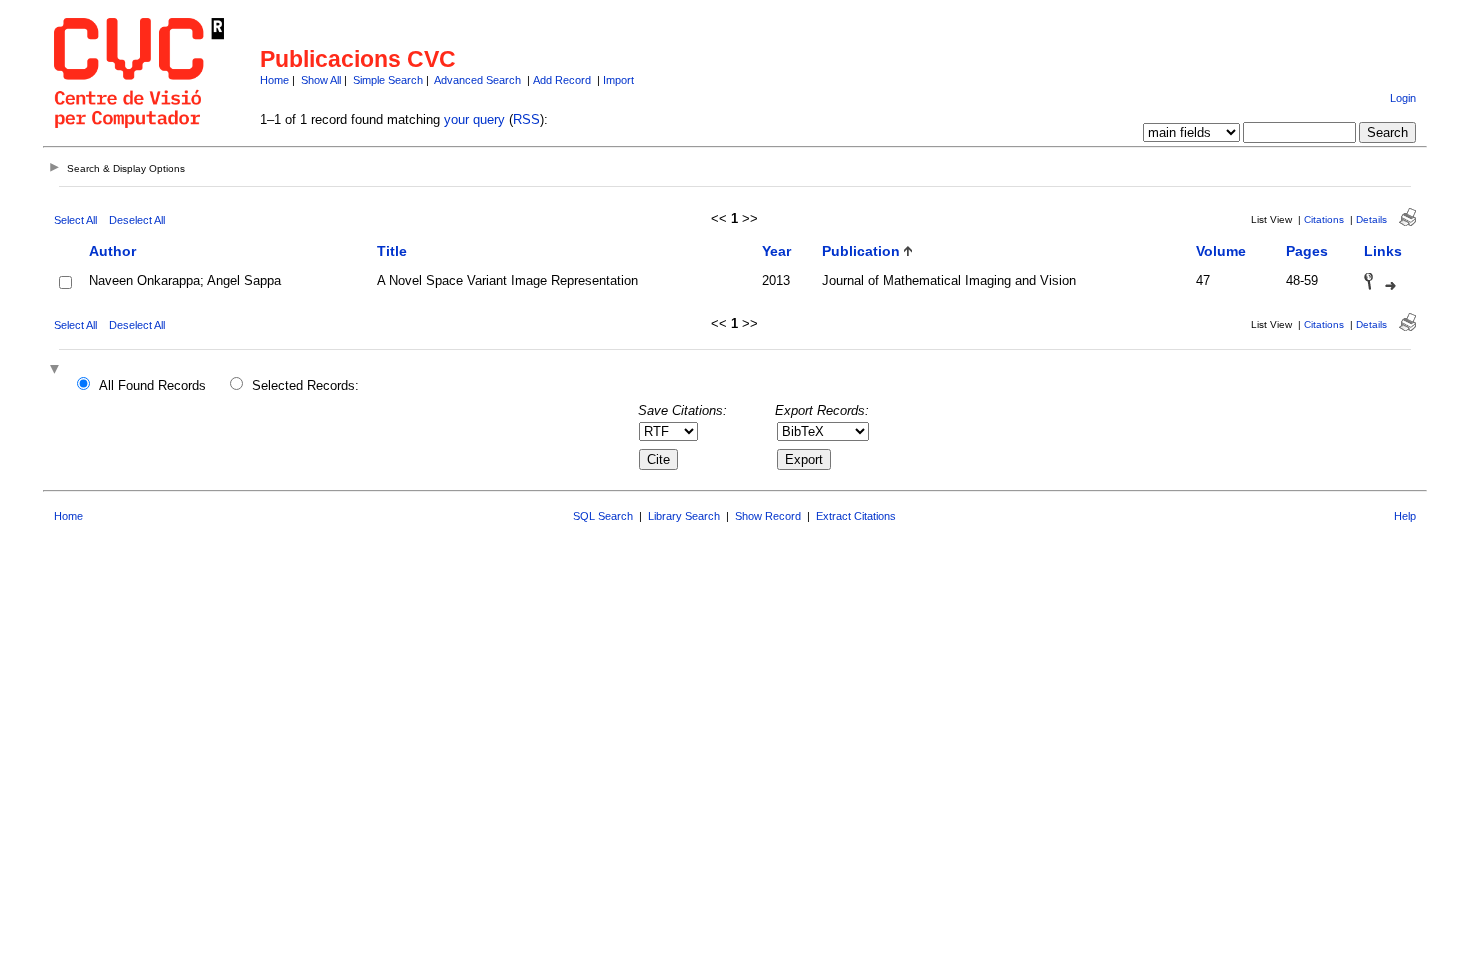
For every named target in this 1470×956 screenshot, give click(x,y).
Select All (75, 220)
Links (1383, 251)
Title (392, 251)
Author (112, 251)
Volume (1221, 251)
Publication (861, 251)
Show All (321, 80)
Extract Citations (856, 516)
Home (274, 80)
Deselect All (137, 220)
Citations (1324, 219)
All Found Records (152, 385)
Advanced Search (477, 80)
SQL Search (603, 516)
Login (1403, 98)
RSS (526, 119)
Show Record (768, 516)
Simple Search (388, 80)
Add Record (562, 80)
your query (474, 119)
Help (1405, 516)
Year (776, 251)
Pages (1307, 251)
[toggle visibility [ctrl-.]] (57, 370)
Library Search (684, 516)
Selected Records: (305, 385)
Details (1371, 219)
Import (618, 80)
